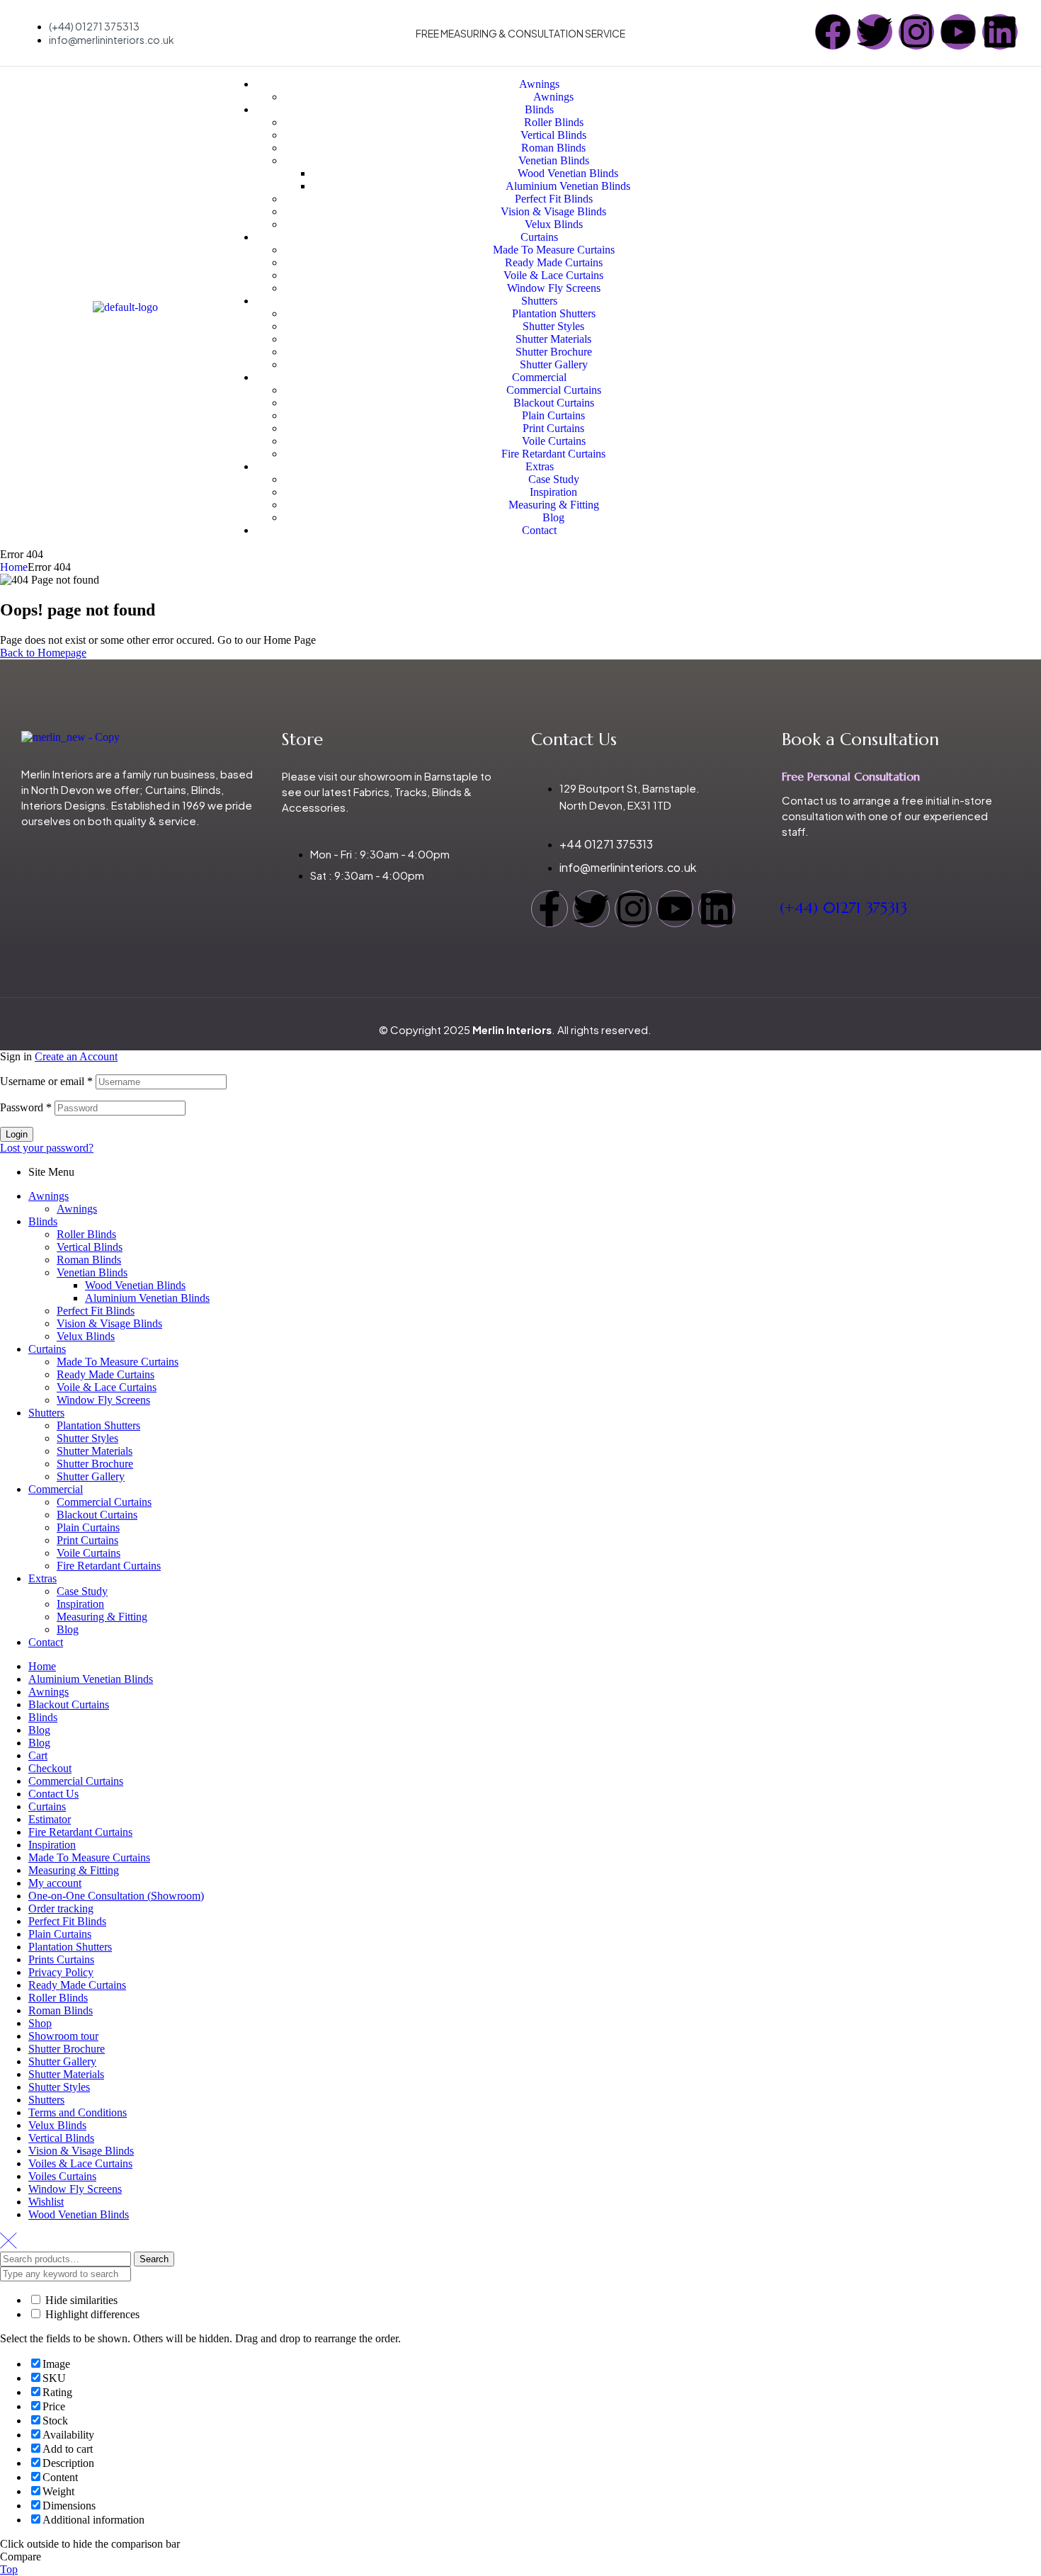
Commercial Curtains (104, 1502)
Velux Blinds (86, 1336)
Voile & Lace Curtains (107, 1387)
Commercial (56, 1489)
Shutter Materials (95, 1451)
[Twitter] (875, 32)
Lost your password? (47, 1148)
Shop (40, 2023)
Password (26, 1107)
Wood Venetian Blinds (135, 1285)
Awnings (49, 1196)
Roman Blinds (89, 1260)
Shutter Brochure (95, 1464)
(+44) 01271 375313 (843, 908)
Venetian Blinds (92, 1272)
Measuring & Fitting (102, 1617)
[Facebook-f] (550, 909)
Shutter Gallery (91, 1476)
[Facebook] (833, 32)
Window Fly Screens (103, 1400)
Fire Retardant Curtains (109, 1566)
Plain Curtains (88, 1527)
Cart (38, 1755)
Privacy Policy (61, 1972)
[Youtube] (958, 32)
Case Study (82, 1591)
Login (17, 1134)
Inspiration (80, 1604)
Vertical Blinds (90, 1247)
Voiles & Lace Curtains (80, 2163)
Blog (68, 1629)
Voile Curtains (89, 1553)
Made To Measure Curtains (118, 1362)
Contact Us (53, 1794)
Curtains (47, 1349)
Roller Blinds (86, 1234)
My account (55, 1883)
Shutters (46, 1413)
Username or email (46, 1081)
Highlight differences (91, 2314)
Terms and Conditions (78, 2112)
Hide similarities (80, 2300)
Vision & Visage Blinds (109, 1323)
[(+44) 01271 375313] (791, 861)
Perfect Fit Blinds (96, 1311)
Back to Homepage (43, 653)
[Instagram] (916, 32)
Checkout (50, 1768)
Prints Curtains (61, 1959)
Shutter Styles (87, 1438)
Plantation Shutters (98, 1425)
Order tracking (61, 1908)
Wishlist (46, 2202)
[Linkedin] (1000, 32)
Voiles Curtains (62, 2176)
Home (14, 567)
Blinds (43, 1221)
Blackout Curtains (97, 1515)
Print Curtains (87, 1540)
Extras (42, 1578)
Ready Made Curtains (106, 1374)
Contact (46, 1642)
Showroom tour (63, 2036)
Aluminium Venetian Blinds (147, 1298)
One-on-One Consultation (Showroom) (116, 1896)
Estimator (50, 1819)
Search (154, 2259)
